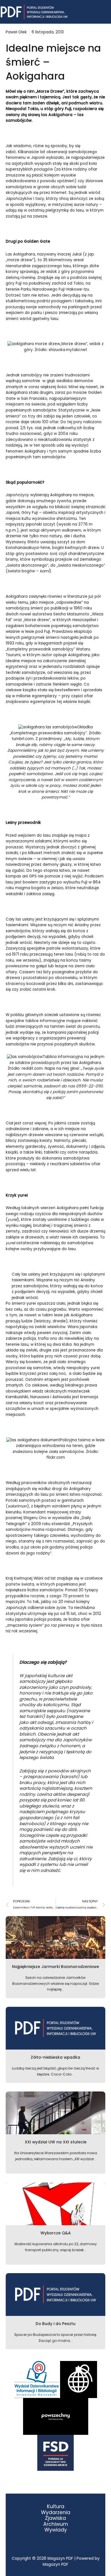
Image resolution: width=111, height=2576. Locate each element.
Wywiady (56, 2530)
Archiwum (56, 2524)
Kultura (56, 2507)
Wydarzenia (56, 2513)
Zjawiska (55, 2518)
